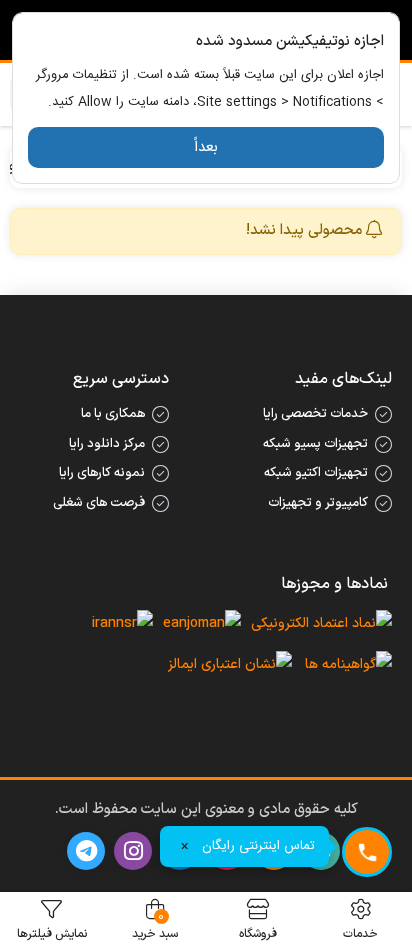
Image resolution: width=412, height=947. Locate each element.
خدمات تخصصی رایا (315, 414)
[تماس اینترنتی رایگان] (367, 852)
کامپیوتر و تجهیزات (318, 503)
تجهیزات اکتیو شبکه (316, 473)
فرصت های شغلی (99, 503)
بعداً (206, 147)
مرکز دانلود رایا (107, 444)
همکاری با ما (113, 414)
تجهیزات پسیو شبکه (315, 444)
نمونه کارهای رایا (102, 473)
